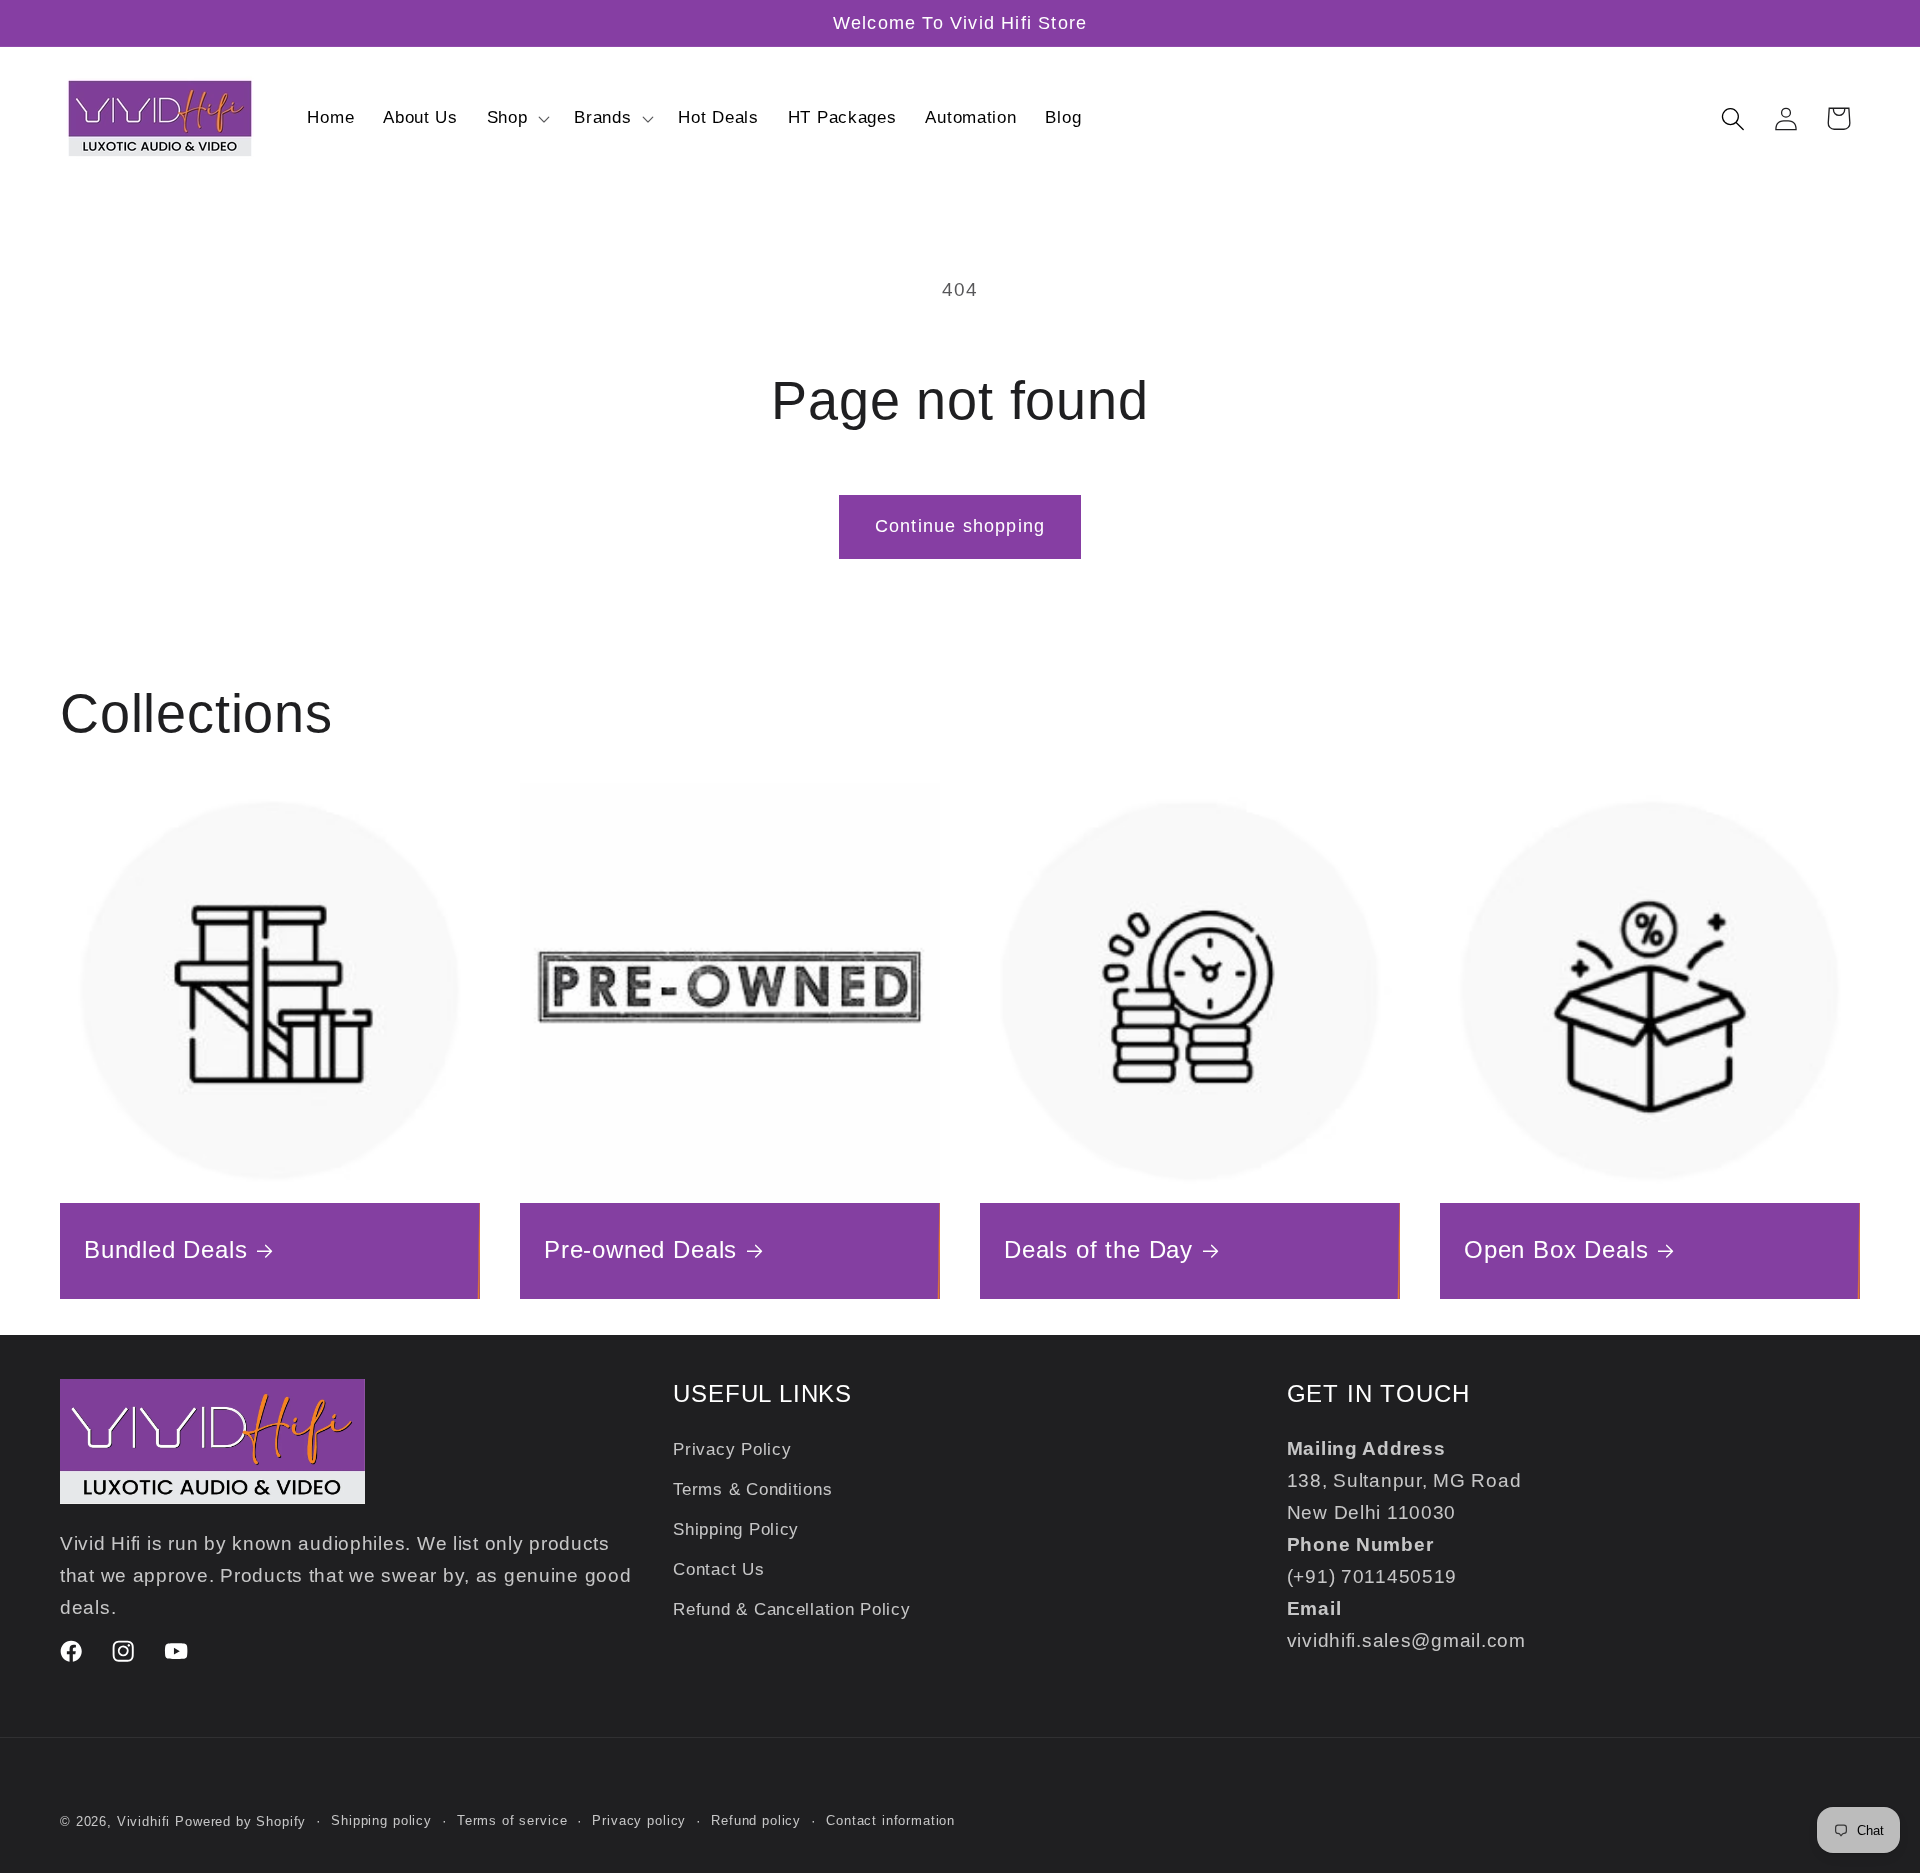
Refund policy (756, 1820)
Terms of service (512, 1820)
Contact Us (718, 1569)
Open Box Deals (1556, 1249)
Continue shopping (960, 526)
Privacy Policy (732, 1450)
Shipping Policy (736, 1529)
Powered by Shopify (240, 1821)
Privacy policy (639, 1820)
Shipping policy (381, 1820)
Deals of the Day (1098, 1249)
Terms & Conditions (752, 1490)
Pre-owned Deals (640, 1249)
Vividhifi (144, 1821)
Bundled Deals (166, 1249)
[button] (516, 119)
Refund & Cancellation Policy (791, 1609)
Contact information (890, 1820)
